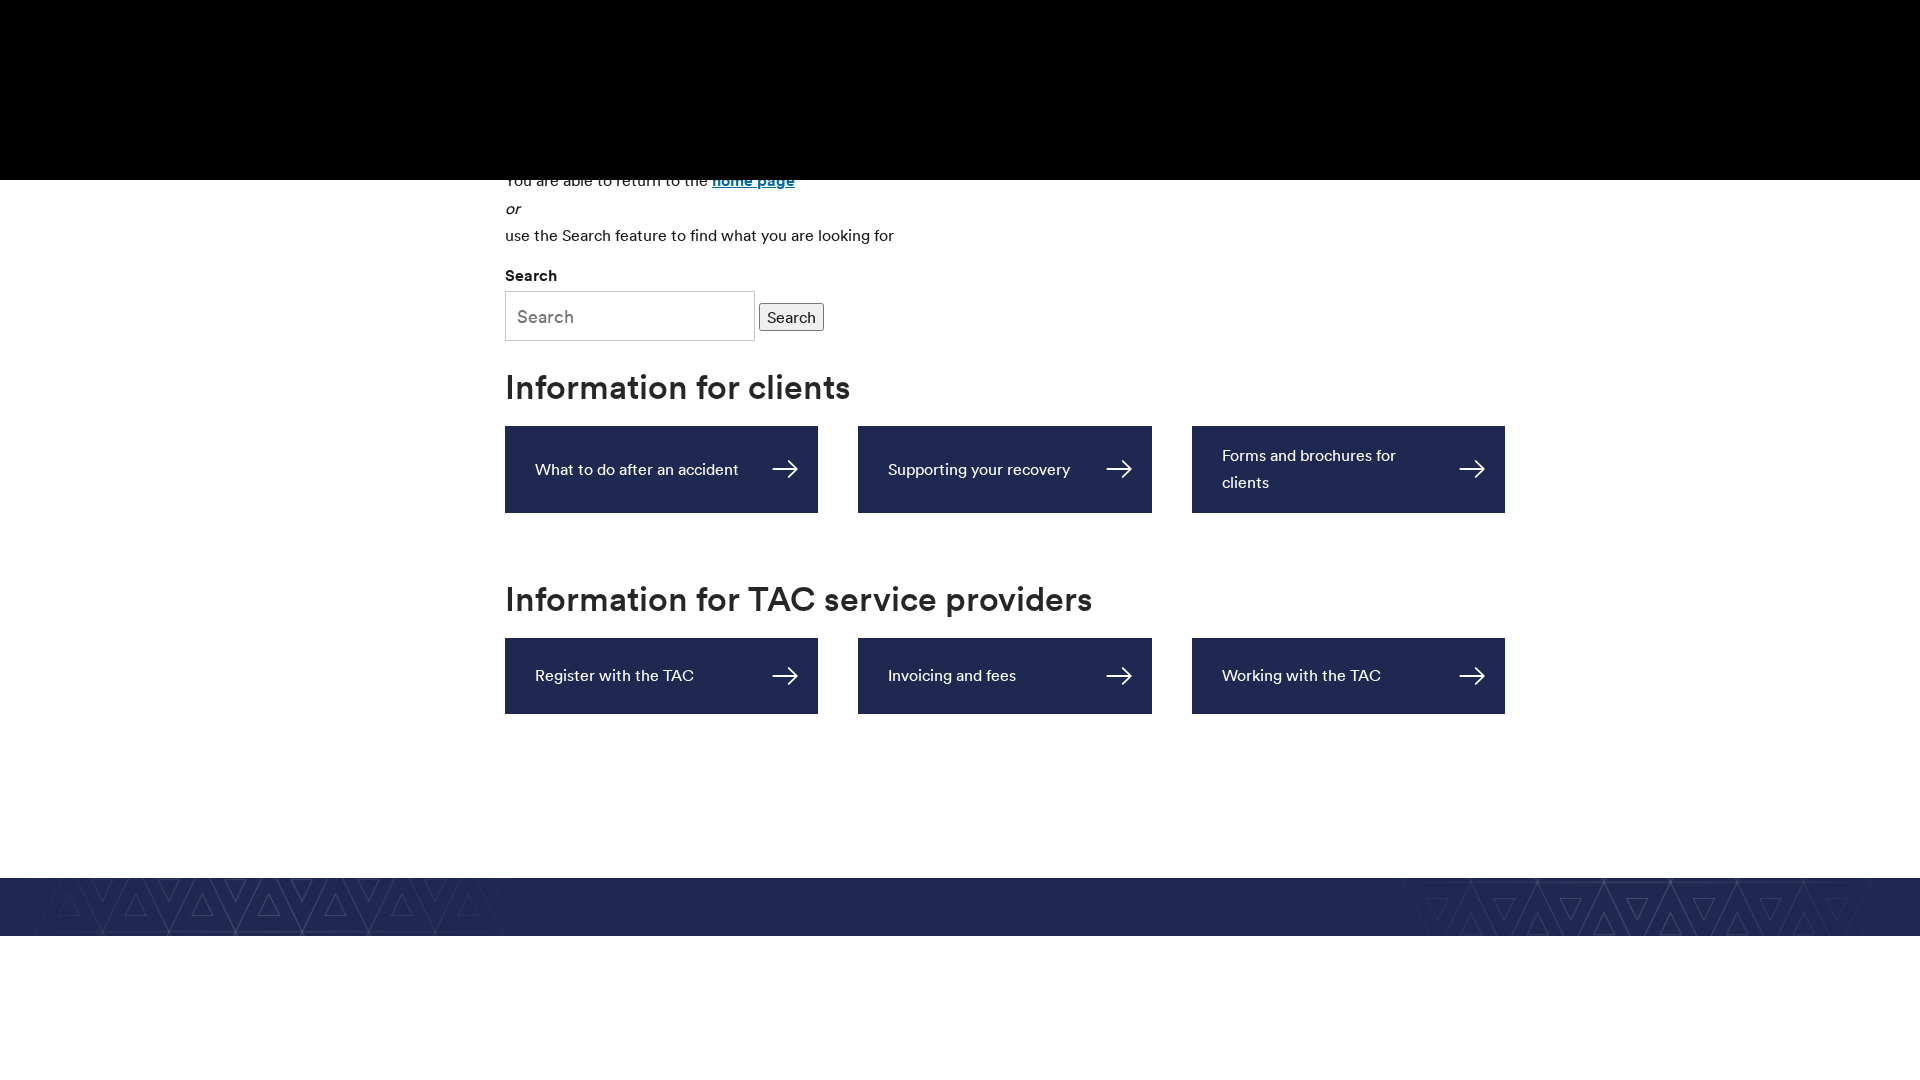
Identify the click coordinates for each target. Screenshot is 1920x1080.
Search (531, 275)
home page (753, 180)
